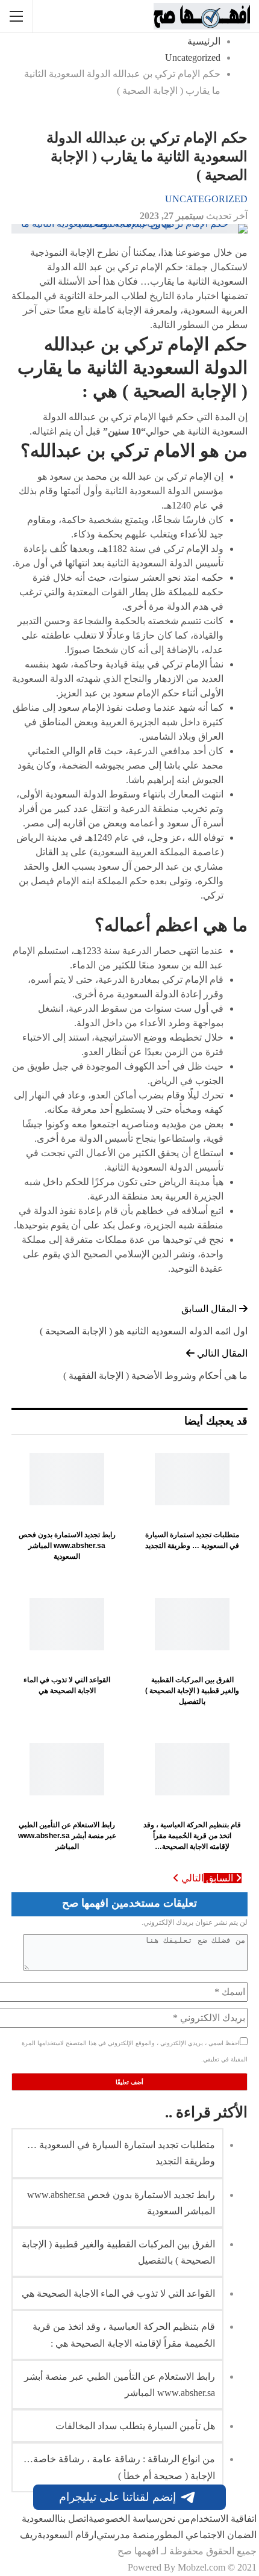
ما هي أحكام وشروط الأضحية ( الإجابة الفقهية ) (155, 1376)
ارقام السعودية (67, 2535)
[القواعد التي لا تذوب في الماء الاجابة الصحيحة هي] (67, 1624)
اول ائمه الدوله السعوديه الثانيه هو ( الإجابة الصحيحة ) (144, 1331)
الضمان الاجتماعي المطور (206, 2535)
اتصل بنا (73, 2519)
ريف (29, 2535)
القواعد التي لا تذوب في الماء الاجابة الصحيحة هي (118, 2293)
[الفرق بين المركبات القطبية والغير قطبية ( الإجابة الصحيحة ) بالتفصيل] (192, 1624)
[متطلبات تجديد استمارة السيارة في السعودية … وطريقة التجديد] (192, 1479)
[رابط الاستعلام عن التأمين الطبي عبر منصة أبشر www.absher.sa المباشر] (67, 1769)
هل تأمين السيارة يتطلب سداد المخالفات (135, 2426)
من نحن (175, 2519)
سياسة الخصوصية (124, 2519)
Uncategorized (206, 199)
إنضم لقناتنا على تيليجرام (117, 2497)
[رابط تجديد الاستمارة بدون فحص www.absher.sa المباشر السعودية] (67, 1479)
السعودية (39, 2519)
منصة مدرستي (126, 2535)
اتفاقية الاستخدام (223, 2519)
